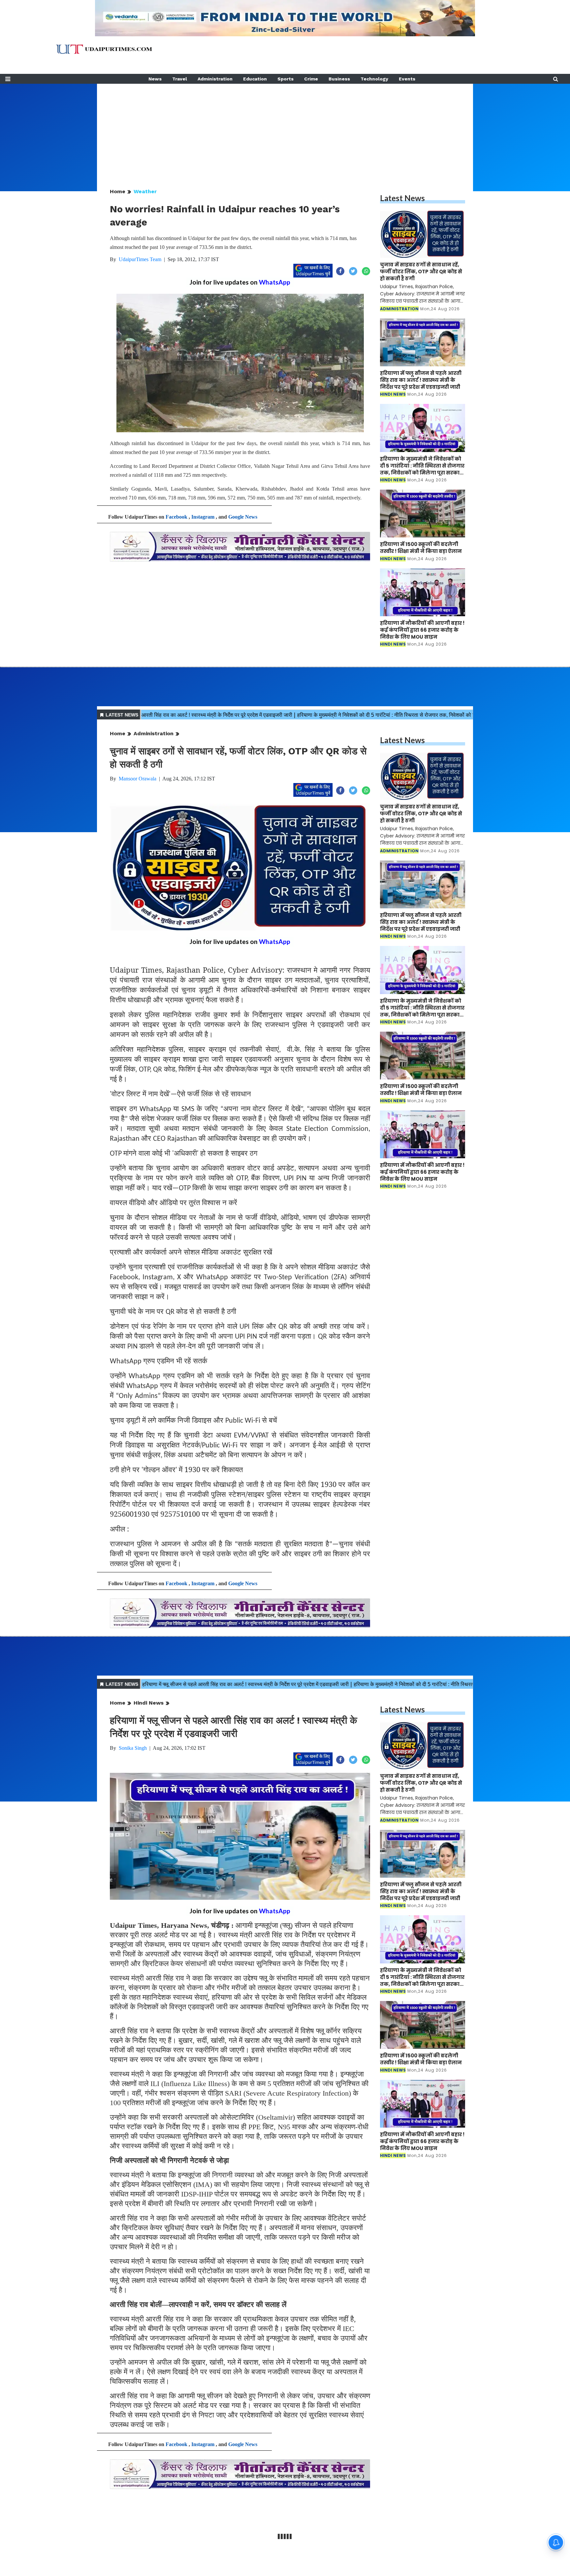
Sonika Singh (133, 1748)
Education (255, 79)
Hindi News (149, 1703)
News (155, 79)
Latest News (402, 198)
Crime (311, 79)
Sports (285, 79)
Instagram (203, 517)
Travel (180, 79)
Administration (215, 79)
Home (118, 191)
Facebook (176, 517)
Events (407, 79)
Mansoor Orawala (138, 779)
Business (339, 79)
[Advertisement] (285, 130)
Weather (145, 191)
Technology (374, 79)
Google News (243, 517)
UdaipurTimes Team (140, 259)
